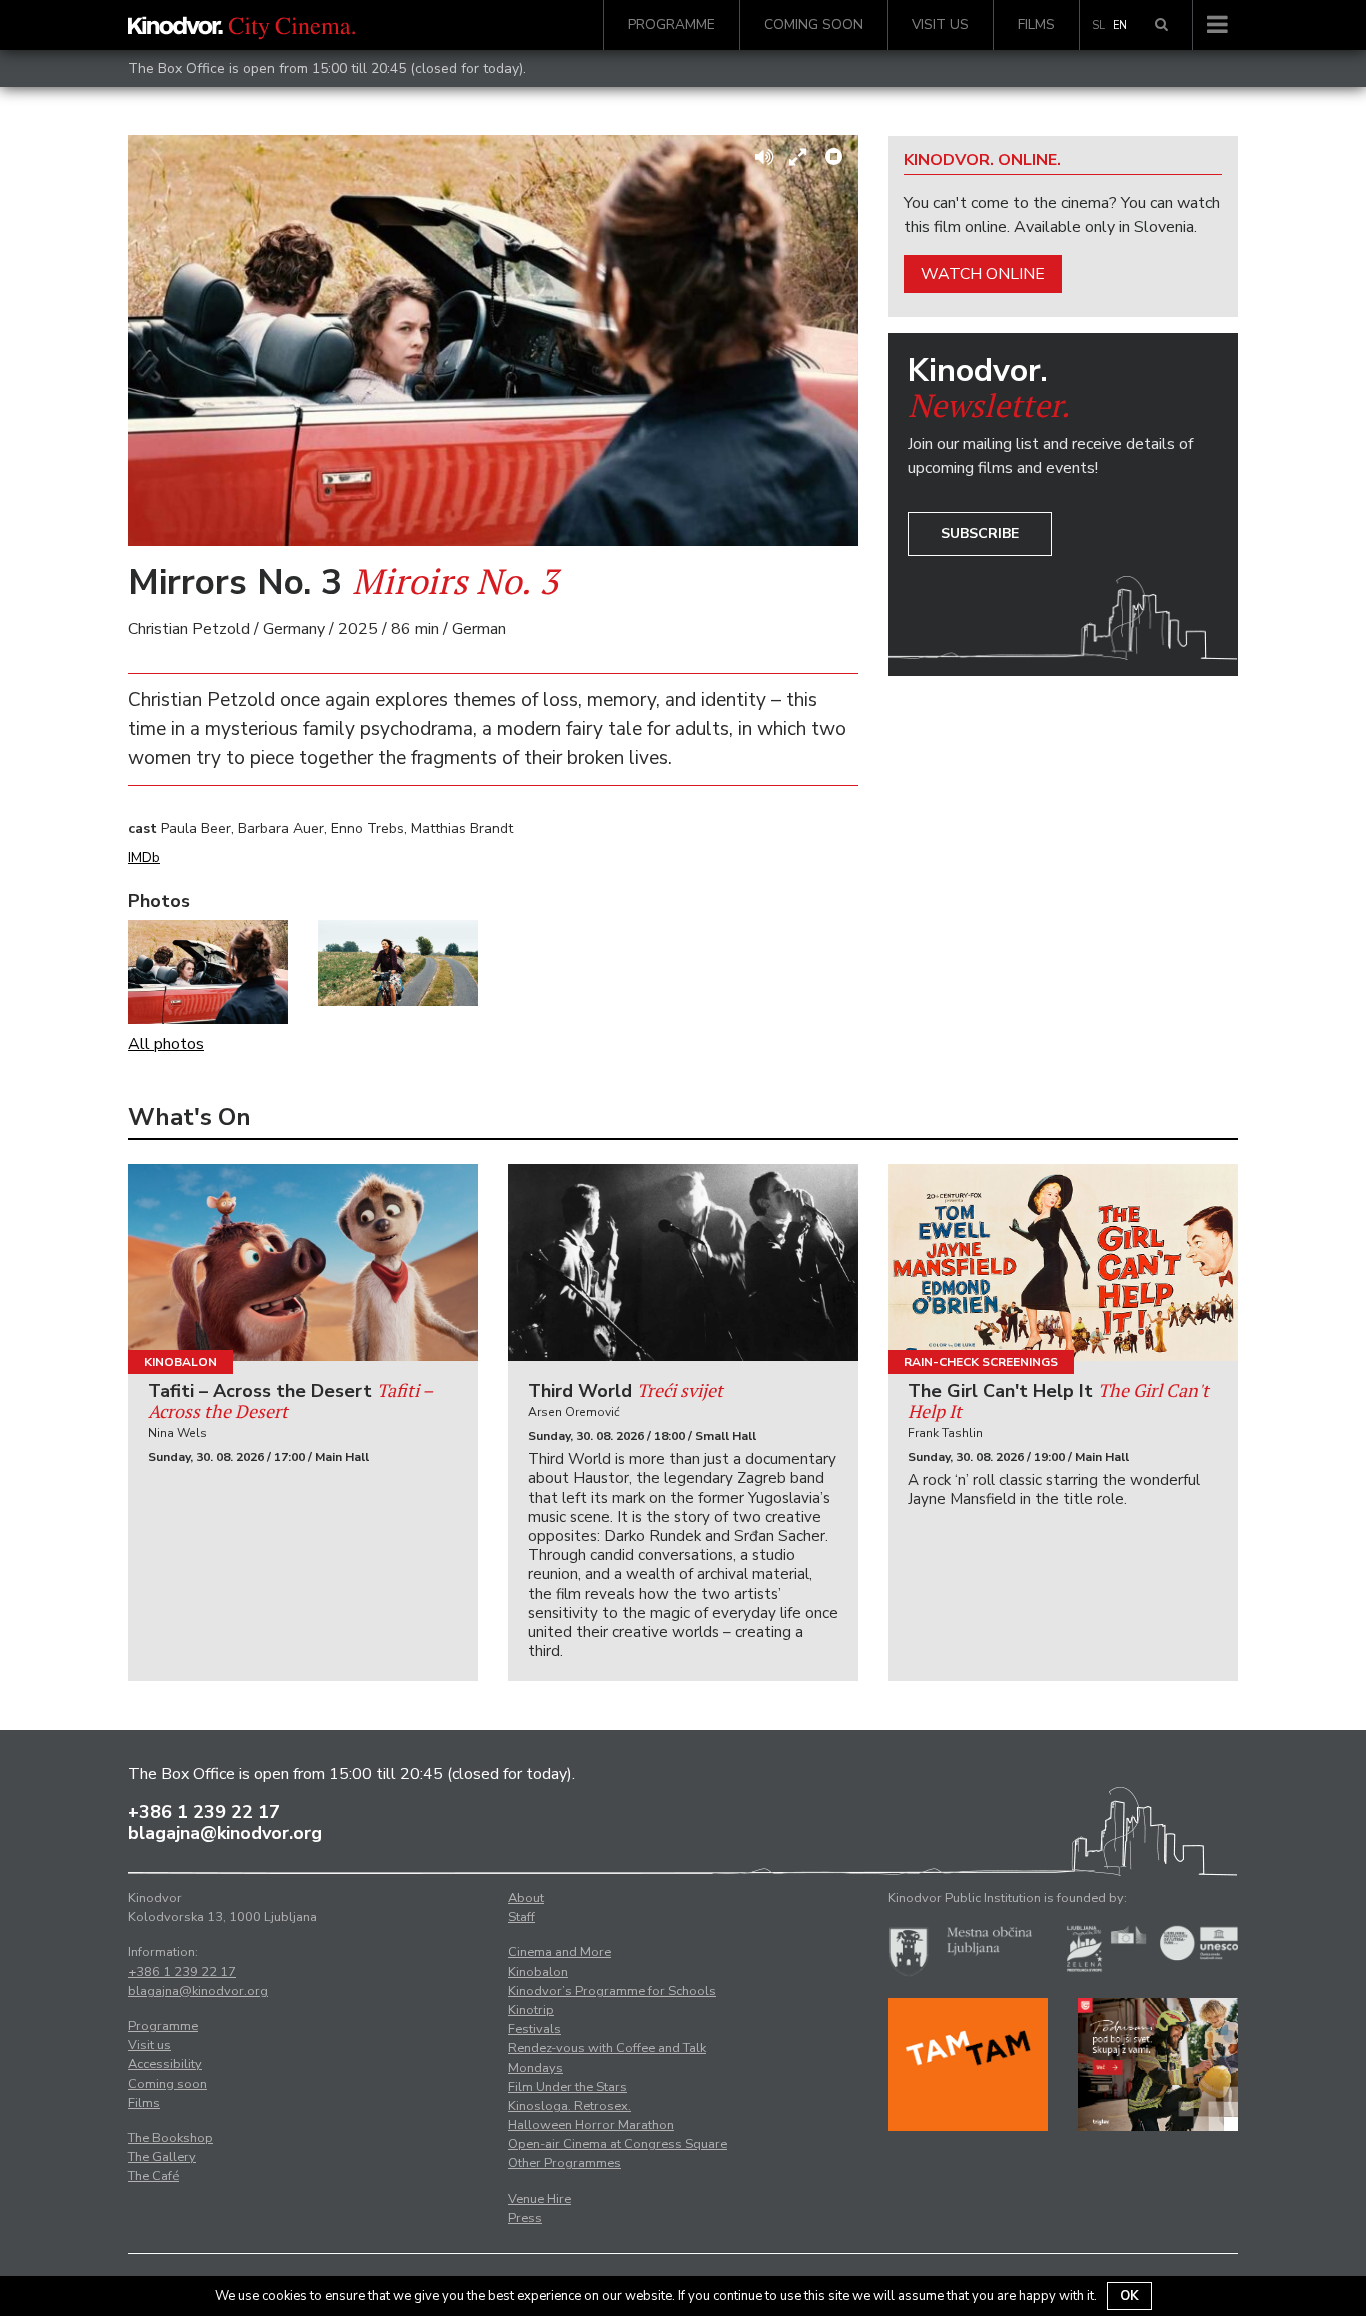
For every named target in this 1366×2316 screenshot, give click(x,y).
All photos (166, 1044)
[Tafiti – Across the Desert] (303, 1262)
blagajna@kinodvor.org (225, 1833)
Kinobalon (180, 1362)
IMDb (144, 857)
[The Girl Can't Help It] (1063, 1262)
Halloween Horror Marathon (591, 2125)
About (526, 1898)
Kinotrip (531, 2010)
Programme (671, 24)
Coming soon (813, 24)
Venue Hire (539, 2199)
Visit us (940, 24)
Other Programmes (564, 2163)
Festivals (534, 2029)
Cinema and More (559, 1952)
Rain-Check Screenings (981, 1362)
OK (1129, 2296)
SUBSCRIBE (980, 533)
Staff (521, 1917)
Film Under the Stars (567, 2087)
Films (1036, 24)
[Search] (1161, 25)
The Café (153, 2176)
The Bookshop (170, 2138)
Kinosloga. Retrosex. (569, 2106)
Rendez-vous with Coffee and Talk (607, 2048)
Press (525, 2218)
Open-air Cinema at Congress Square (617, 2144)
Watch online (983, 274)
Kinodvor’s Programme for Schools (612, 1991)
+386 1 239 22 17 (204, 1812)
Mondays (535, 2068)
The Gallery (162, 2157)
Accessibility (165, 2064)
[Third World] (683, 1262)
